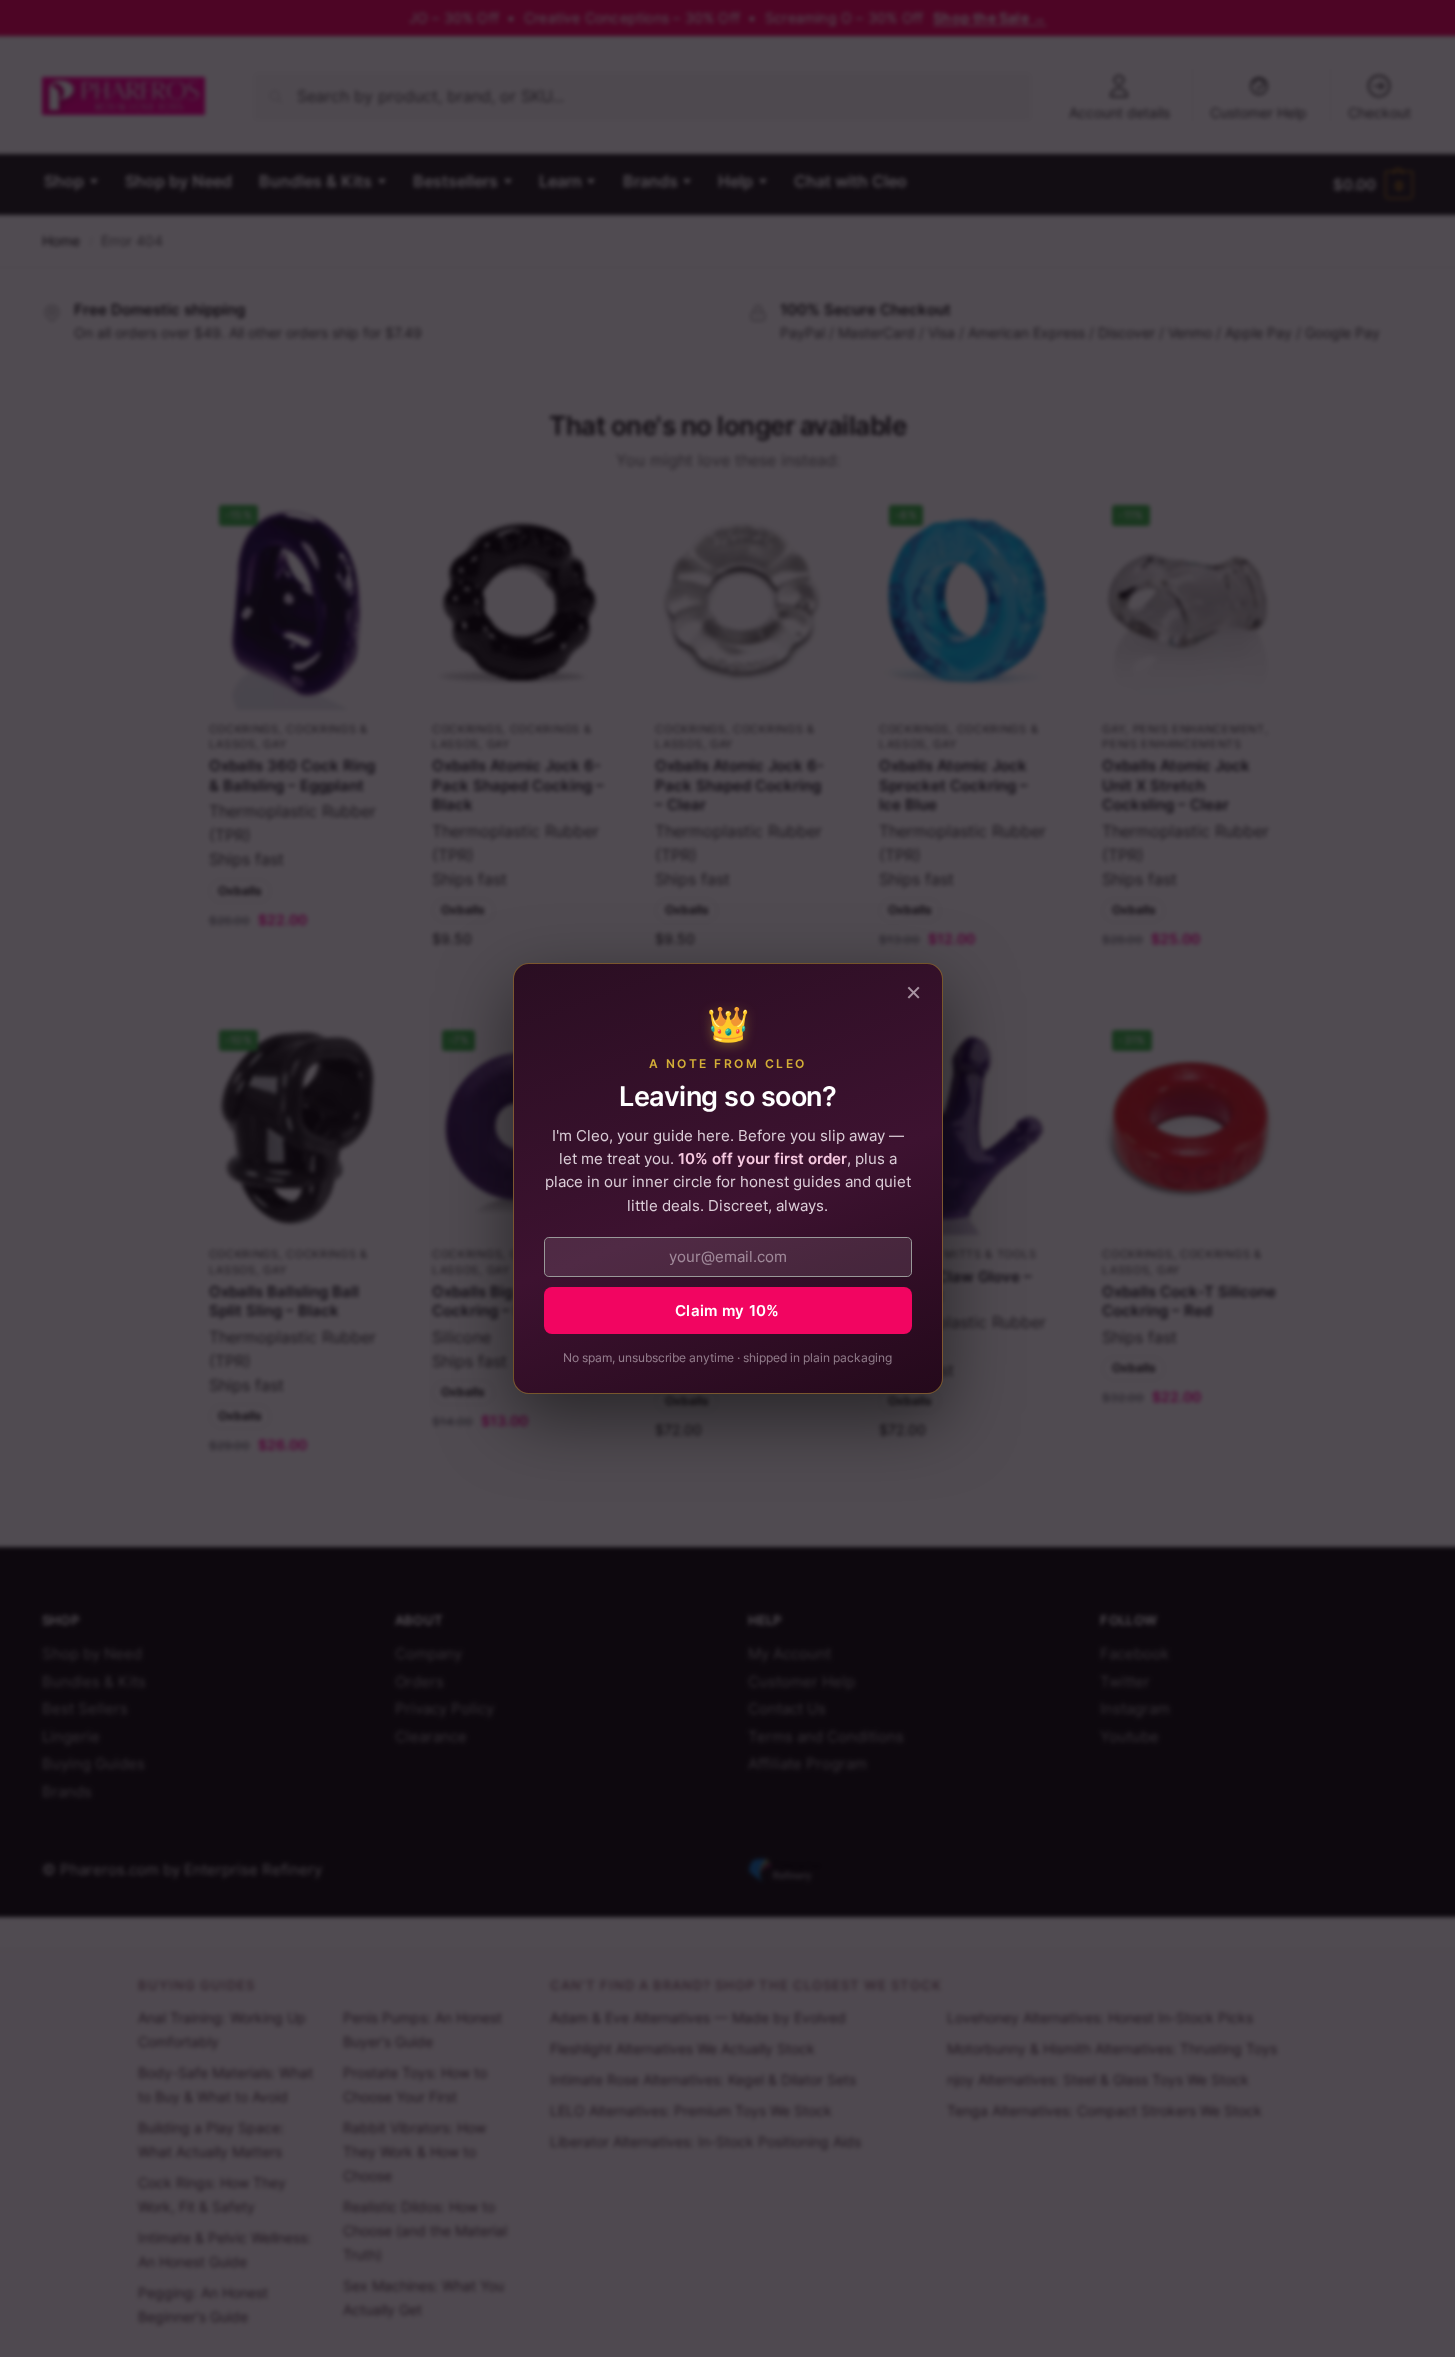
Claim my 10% (727, 1310)
